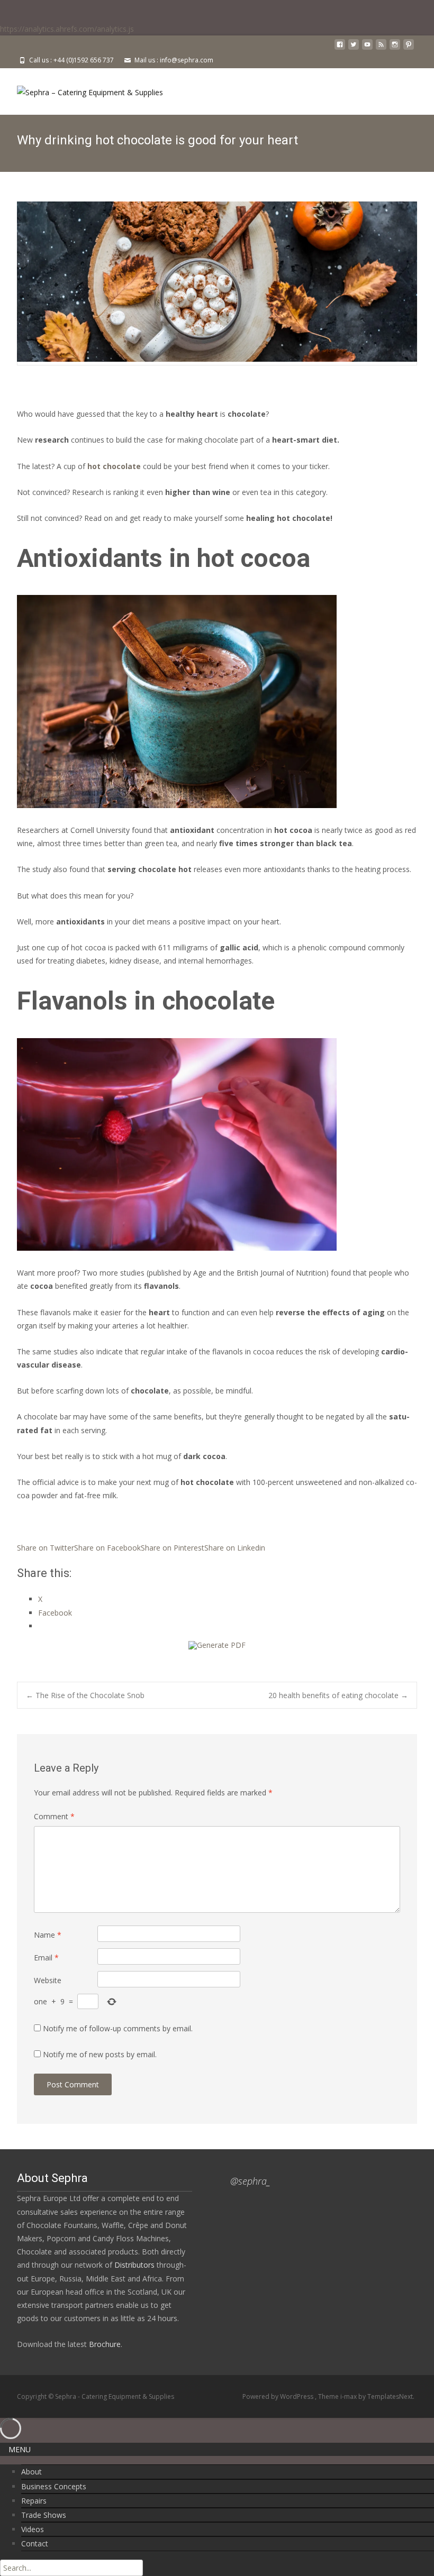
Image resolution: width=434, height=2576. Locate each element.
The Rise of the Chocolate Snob (85, 1695)
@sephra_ (250, 2181)
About (31, 2472)
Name (48, 1935)
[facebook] (340, 48)
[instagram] (395, 48)
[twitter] (354, 48)
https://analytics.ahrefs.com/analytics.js (67, 29)
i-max (349, 2396)
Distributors (134, 2265)
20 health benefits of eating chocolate (338, 1695)
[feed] (381, 48)
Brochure (104, 2344)
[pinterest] (409, 48)
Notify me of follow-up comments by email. (118, 2028)
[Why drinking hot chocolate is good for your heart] (217, 281)
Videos (33, 2529)
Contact (35, 2543)
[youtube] (367, 48)
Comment (54, 1816)
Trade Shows (44, 2515)
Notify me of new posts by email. (100, 2054)
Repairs (34, 2501)
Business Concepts (54, 2486)
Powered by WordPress (279, 2396)
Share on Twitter (46, 1548)
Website (48, 1980)
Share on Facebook (107, 1548)
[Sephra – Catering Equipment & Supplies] (82, 89)
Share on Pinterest (173, 1548)
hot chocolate (114, 466)
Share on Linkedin (235, 1548)
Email (46, 1958)
